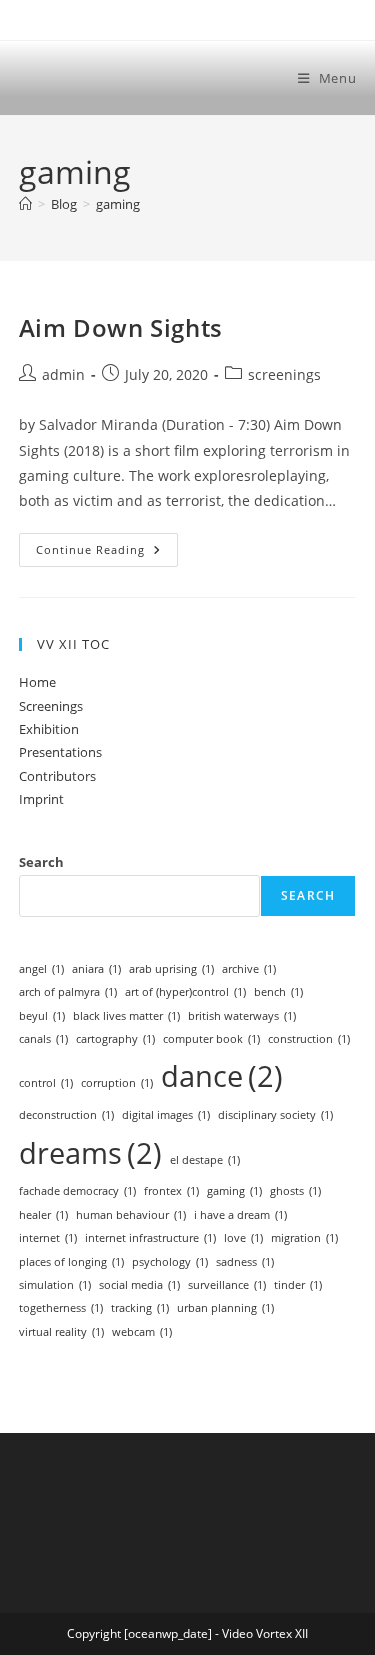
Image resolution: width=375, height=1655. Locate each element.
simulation (55, 1285)
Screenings (51, 706)
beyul (42, 1016)
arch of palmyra (68, 992)
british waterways (242, 1016)
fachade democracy (77, 1191)
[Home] (25, 204)
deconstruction (66, 1115)
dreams (90, 1153)
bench (278, 992)
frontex (171, 1191)
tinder (298, 1285)
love (243, 1238)
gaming (118, 204)
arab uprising (171, 969)
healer (43, 1215)
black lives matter (126, 1016)
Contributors (57, 776)
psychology (170, 1262)
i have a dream (240, 1215)
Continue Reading (107, 553)
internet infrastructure (150, 1238)
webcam (142, 1332)
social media (139, 1285)
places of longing (71, 1262)
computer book (211, 1039)
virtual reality (61, 1332)
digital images (166, 1115)
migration (304, 1238)
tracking (140, 1308)
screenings (284, 374)
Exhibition (49, 729)
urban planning (225, 1308)
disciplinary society (275, 1115)
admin (63, 374)
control (46, 1083)
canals (43, 1039)
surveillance (227, 1285)
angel (41, 969)
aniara (96, 969)
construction (309, 1039)
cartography (115, 1039)
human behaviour (131, 1215)
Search (41, 862)
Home (37, 682)
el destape (205, 1160)
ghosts (295, 1191)
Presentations (60, 752)
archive (249, 969)
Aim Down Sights (121, 327)
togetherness (61, 1308)
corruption (117, 1083)
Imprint (41, 799)
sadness (245, 1262)
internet (48, 1238)
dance (222, 1076)
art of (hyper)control (185, 992)
